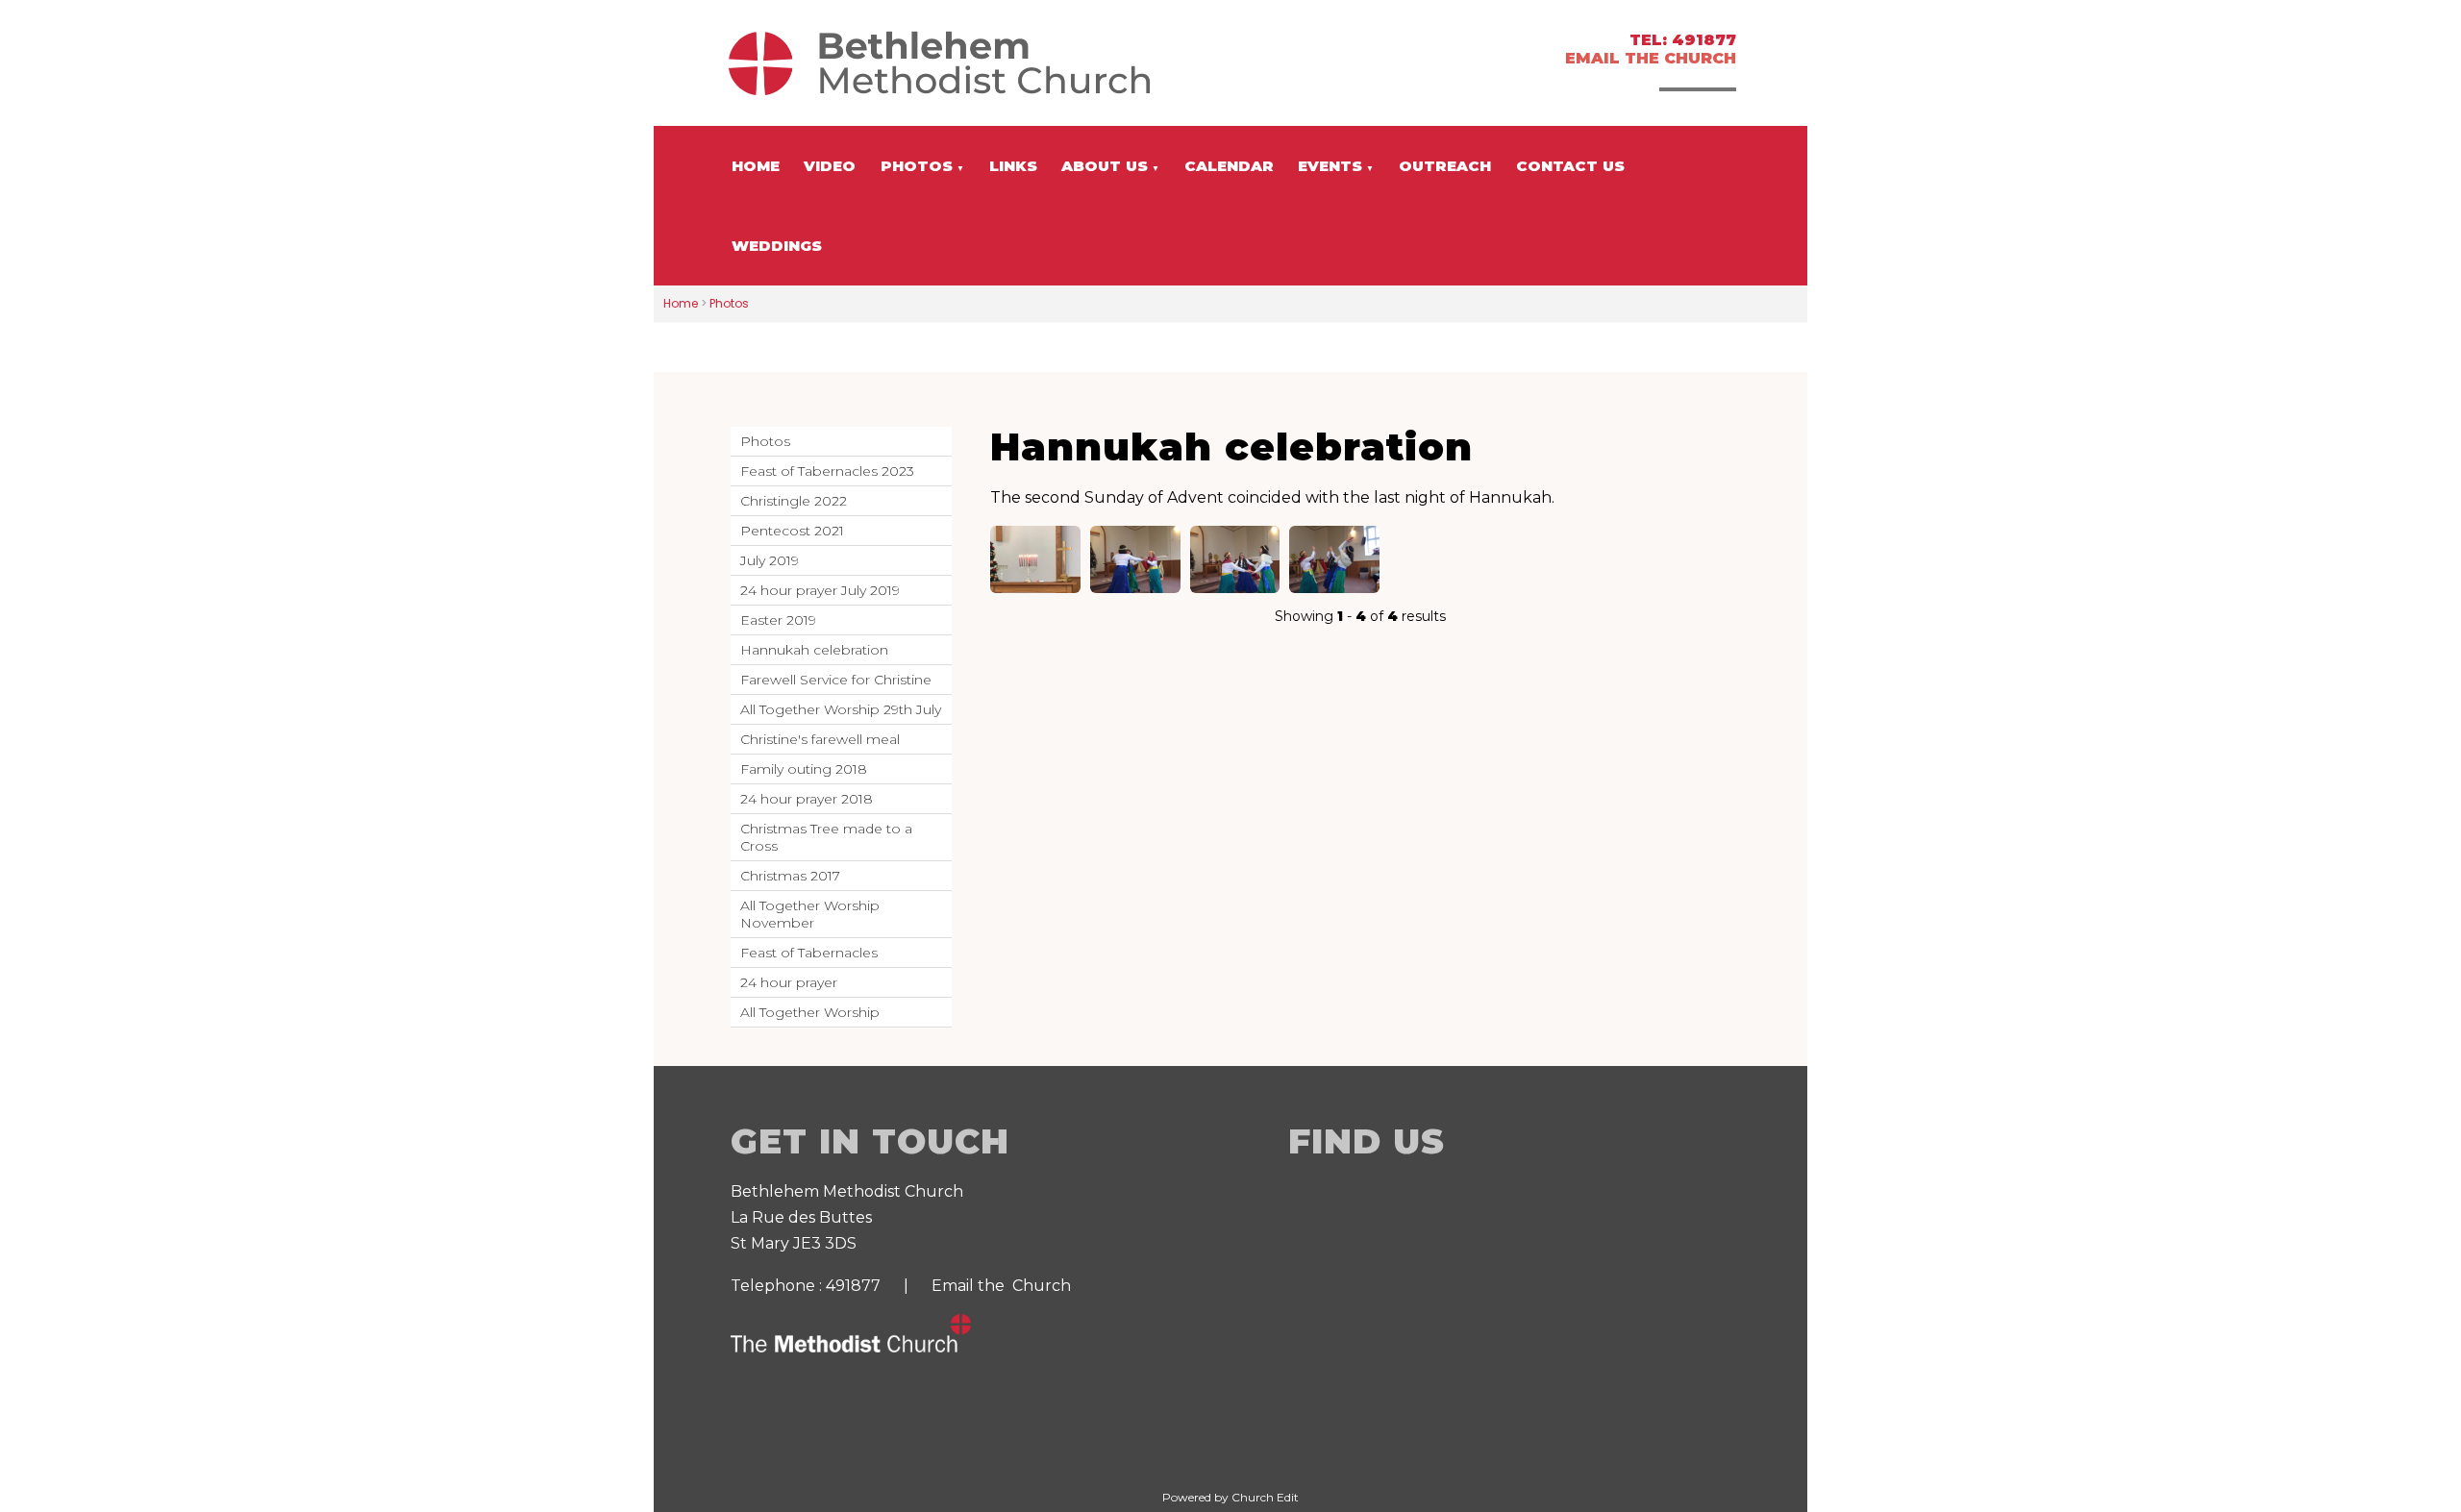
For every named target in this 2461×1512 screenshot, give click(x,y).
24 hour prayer (789, 982)
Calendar (1229, 166)
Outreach (1445, 166)
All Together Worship (810, 1012)
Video (830, 166)
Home (756, 166)
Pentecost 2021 (792, 531)
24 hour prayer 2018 (807, 799)
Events (1330, 166)
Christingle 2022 (794, 501)
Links (1013, 166)
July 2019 (770, 560)
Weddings (777, 246)
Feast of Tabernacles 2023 (827, 471)
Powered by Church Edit (1230, 1497)
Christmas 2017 (790, 876)
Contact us (1570, 166)
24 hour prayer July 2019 (820, 590)
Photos (917, 166)
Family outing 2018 (804, 769)
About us (1105, 166)
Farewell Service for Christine (836, 680)
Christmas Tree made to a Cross (826, 837)
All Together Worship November (810, 914)
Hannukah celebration (814, 650)
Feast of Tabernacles (809, 953)
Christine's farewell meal (820, 739)
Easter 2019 (778, 620)
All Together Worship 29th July (841, 709)
